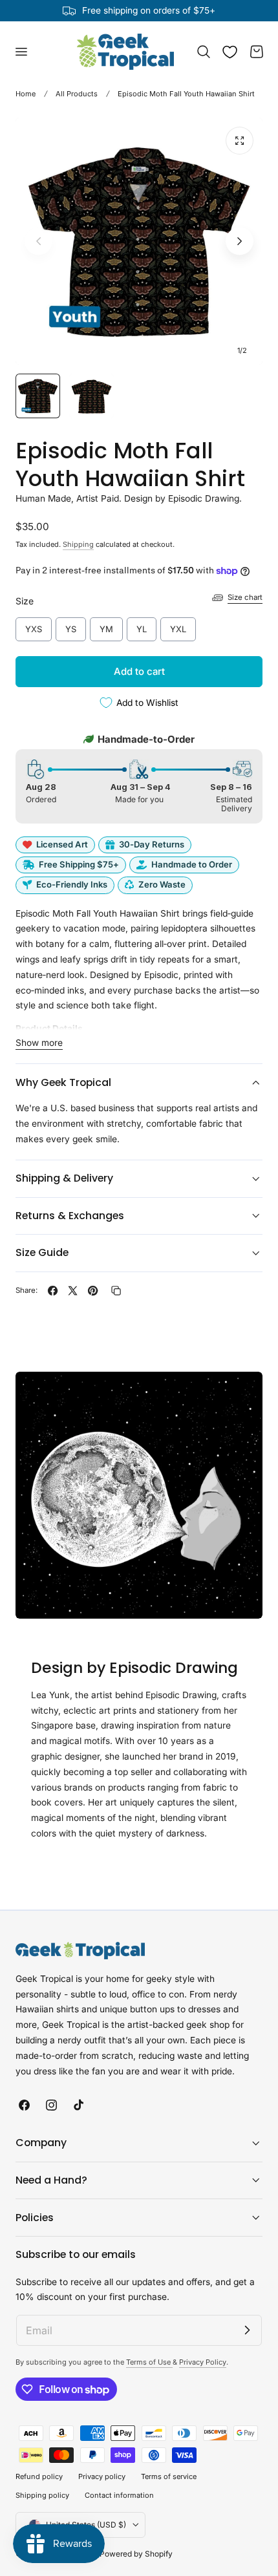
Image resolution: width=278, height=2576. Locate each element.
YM (106, 626)
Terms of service (169, 2476)
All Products (77, 94)
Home (26, 94)
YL (142, 626)
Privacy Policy (203, 2362)
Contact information (119, 2495)
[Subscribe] (247, 2330)
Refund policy (39, 2476)
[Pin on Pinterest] (93, 1291)
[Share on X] (73, 1291)
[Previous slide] (38, 241)
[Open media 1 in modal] (240, 141)
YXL (178, 626)
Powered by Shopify (136, 2554)
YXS (34, 626)
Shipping (78, 544)
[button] (21, 52)
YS (71, 626)
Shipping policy (42, 2495)
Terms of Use (149, 2362)
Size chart (245, 597)
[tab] (38, 396)
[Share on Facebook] (53, 1291)
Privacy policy (102, 2476)
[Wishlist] (230, 52)
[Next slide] (240, 241)
